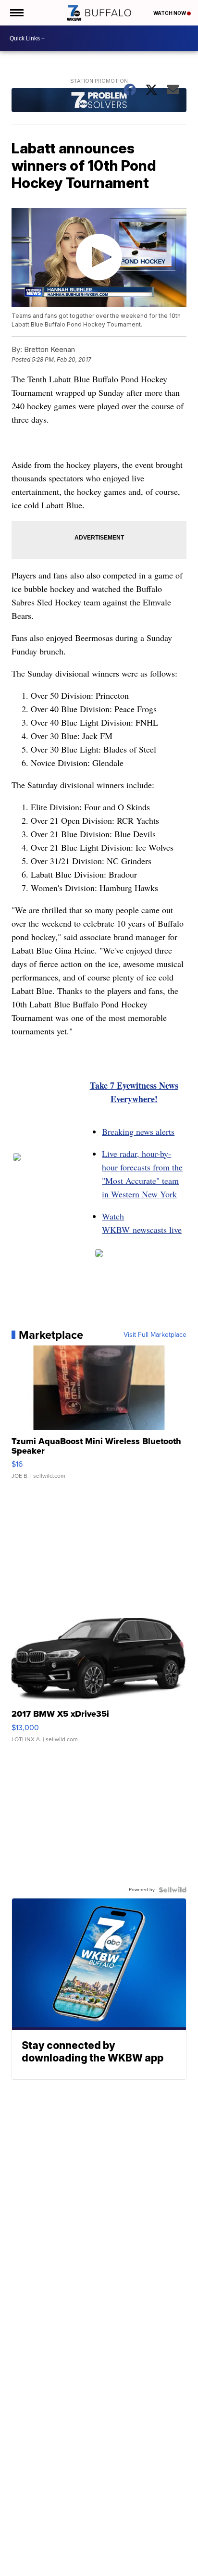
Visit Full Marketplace (155, 1335)
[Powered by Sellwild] (173, 1890)
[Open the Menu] (16, 13)
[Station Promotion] (99, 101)
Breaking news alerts (138, 1131)
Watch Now (170, 13)
